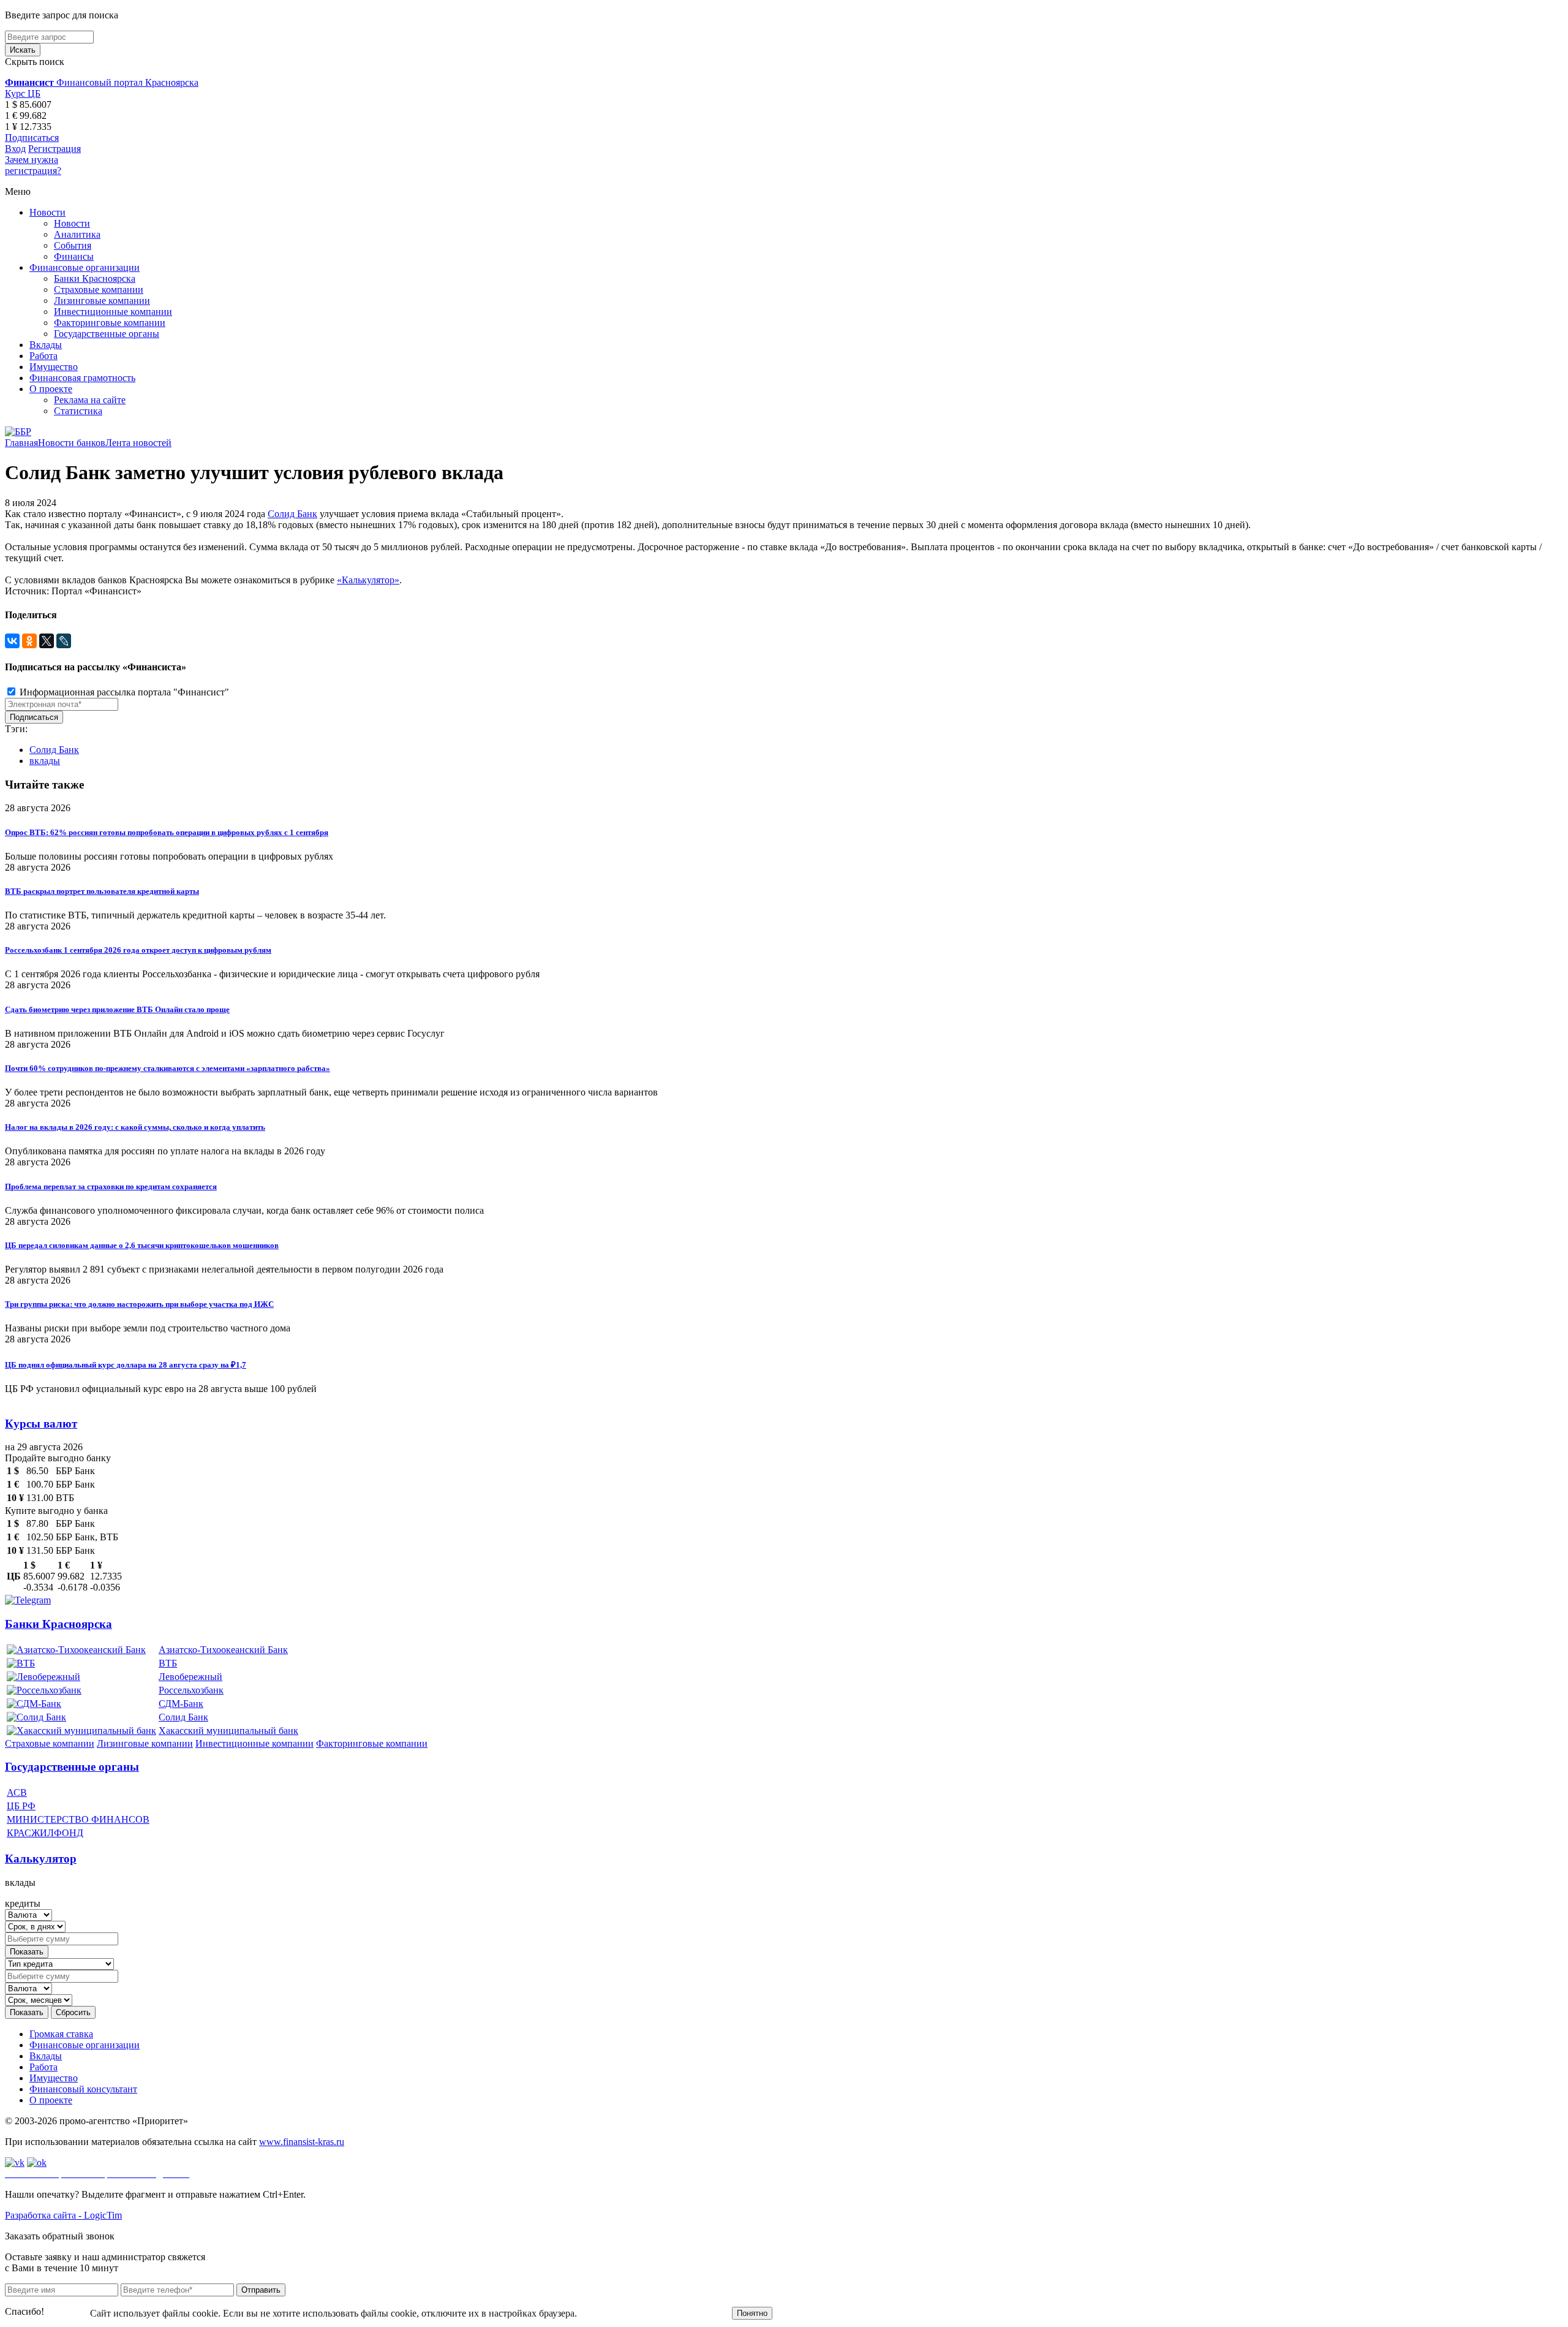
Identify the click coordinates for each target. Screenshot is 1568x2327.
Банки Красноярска (95, 278)
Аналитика (77, 234)
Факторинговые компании (110, 323)
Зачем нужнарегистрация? (33, 165)
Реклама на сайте (90, 400)
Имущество (54, 367)
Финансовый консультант (83, 2089)
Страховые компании (99, 289)
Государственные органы (107, 334)
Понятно (752, 2313)
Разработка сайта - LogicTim (63, 2215)
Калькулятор (41, 1859)
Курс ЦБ (23, 93)
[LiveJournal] (64, 641)
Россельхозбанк (191, 1690)
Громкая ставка (61, 2034)
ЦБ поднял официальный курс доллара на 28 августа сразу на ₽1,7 (126, 1365)
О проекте (51, 389)
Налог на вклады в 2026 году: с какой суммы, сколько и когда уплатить (135, 1127)
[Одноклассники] (29, 641)
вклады (45, 761)
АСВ (17, 1792)
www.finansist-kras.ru (302, 2142)
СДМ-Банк (181, 1704)
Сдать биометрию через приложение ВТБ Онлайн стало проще (117, 1009)
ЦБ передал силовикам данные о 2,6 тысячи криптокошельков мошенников (142, 1245)
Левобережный (190, 1677)
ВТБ (168, 1663)
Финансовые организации (85, 267)
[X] (47, 641)
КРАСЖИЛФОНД (45, 1833)
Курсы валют (41, 1424)
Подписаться (32, 138)
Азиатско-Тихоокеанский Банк (223, 1650)
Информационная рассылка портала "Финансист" (123, 692)
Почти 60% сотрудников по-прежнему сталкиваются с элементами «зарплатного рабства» (168, 1068)
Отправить (261, 2290)
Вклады (46, 345)
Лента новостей (138, 443)
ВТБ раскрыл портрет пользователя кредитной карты (102, 891)
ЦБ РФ (21, 1806)
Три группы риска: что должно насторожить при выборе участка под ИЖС (139, 1304)
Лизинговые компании (102, 301)
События (73, 245)
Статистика (78, 411)
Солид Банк (292, 514)
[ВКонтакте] (12, 641)
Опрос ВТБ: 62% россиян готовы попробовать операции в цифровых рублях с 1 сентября (167, 832)
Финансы (74, 256)
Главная (21, 443)
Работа (43, 356)
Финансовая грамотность (82, 378)
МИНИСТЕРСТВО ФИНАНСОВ (78, 1819)
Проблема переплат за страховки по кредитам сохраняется (111, 1186)
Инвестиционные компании (113, 312)
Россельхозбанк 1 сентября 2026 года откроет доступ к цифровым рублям (138, 950)
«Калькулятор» (368, 580)
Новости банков (72, 443)
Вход (15, 149)
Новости (47, 212)
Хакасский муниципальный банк (228, 1731)
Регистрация (55, 149)
